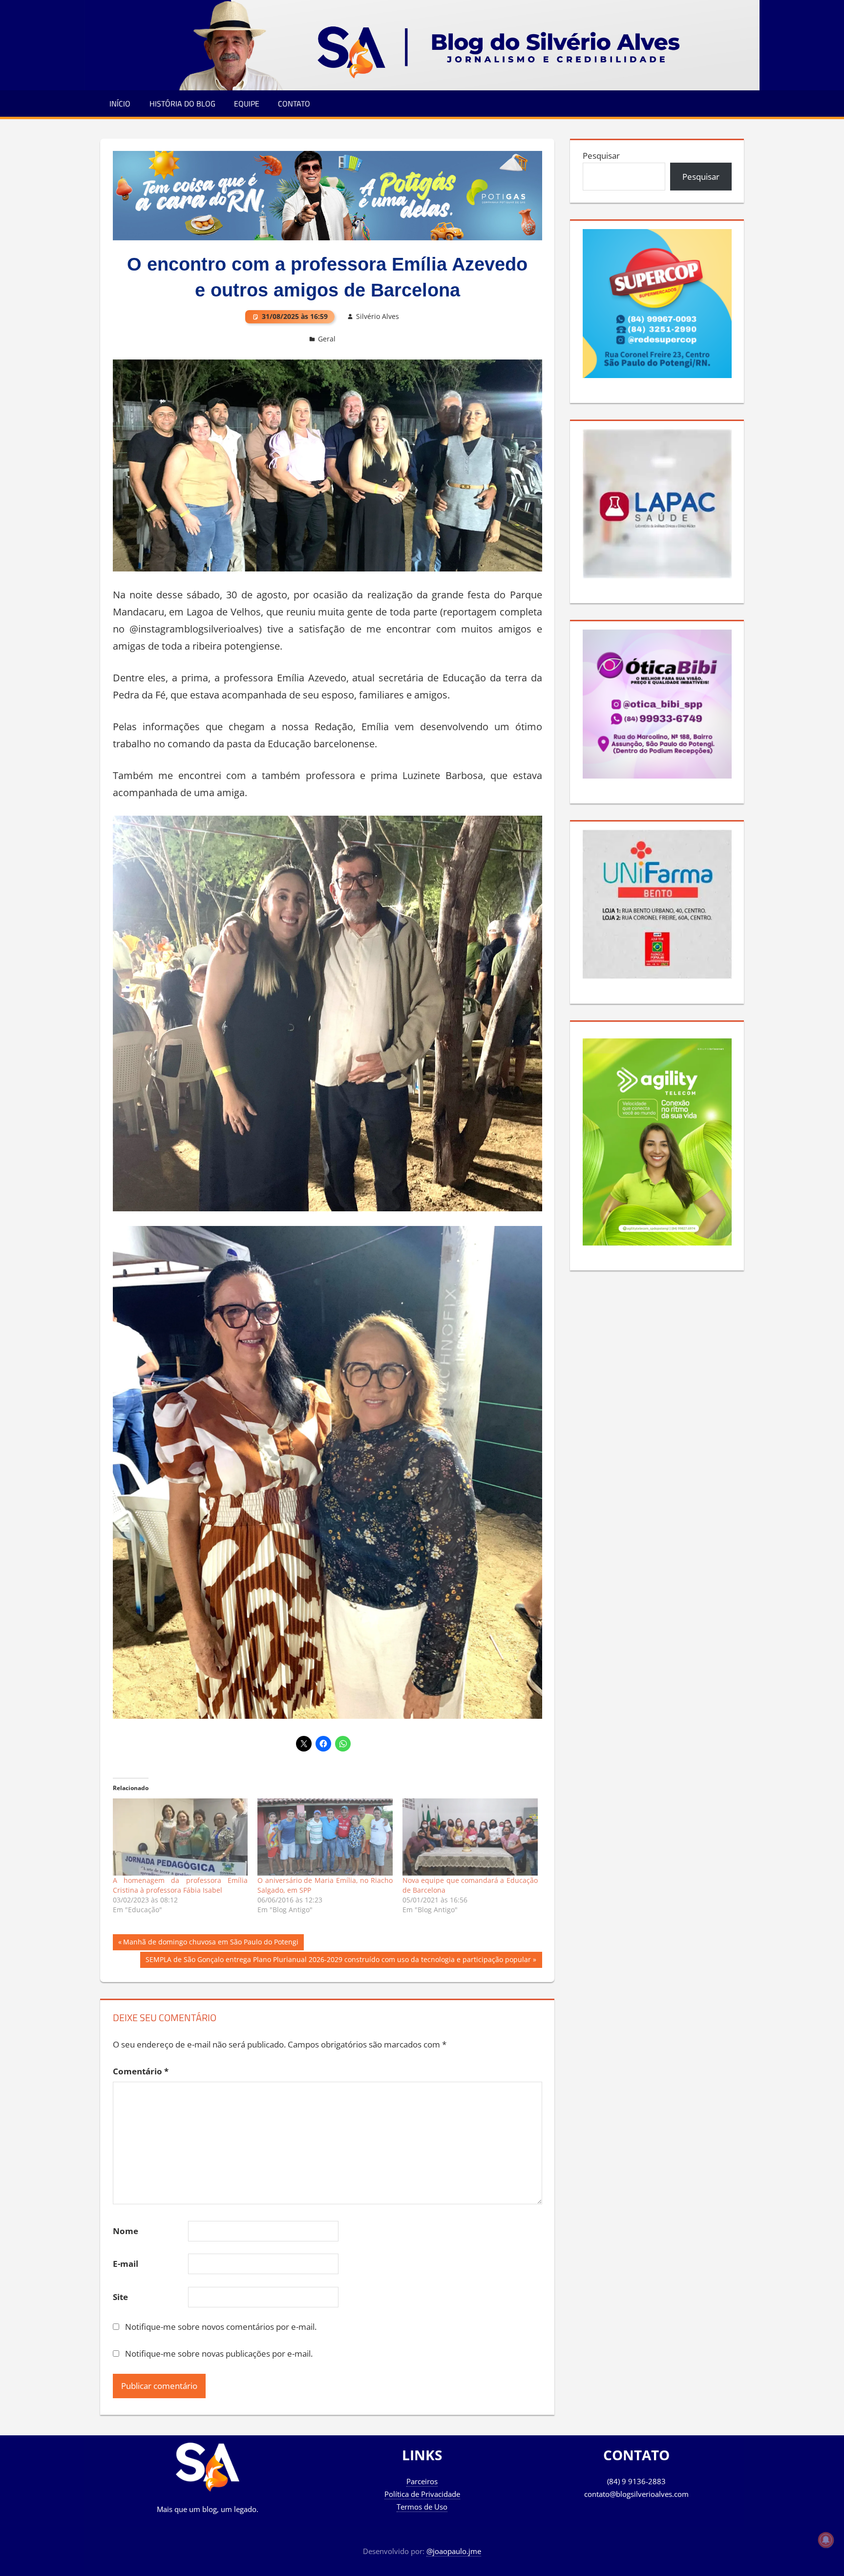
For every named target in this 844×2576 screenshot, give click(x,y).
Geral (327, 339)
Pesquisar (601, 156)
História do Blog (182, 104)
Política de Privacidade (422, 2494)
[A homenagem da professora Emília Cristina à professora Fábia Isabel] (180, 1837)
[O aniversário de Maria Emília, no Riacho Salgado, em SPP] (325, 1837)
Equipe (247, 104)
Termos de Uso (422, 2507)
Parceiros (422, 2481)
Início (120, 104)
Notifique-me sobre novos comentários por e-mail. (221, 2327)
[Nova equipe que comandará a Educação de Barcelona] (470, 1837)
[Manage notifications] (826, 2540)
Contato (294, 104)
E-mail (126, 2264)
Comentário (141, 2071)
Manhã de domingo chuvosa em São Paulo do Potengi (211, 1943)
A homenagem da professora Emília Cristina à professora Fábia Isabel (180, 1885)
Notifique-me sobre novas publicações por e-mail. (219, 2354)
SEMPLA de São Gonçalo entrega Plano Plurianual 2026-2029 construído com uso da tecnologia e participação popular (338, 1961)
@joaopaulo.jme (454, 2551)
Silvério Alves (378, 316)
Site (120, 2297)
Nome (126, 2231)
